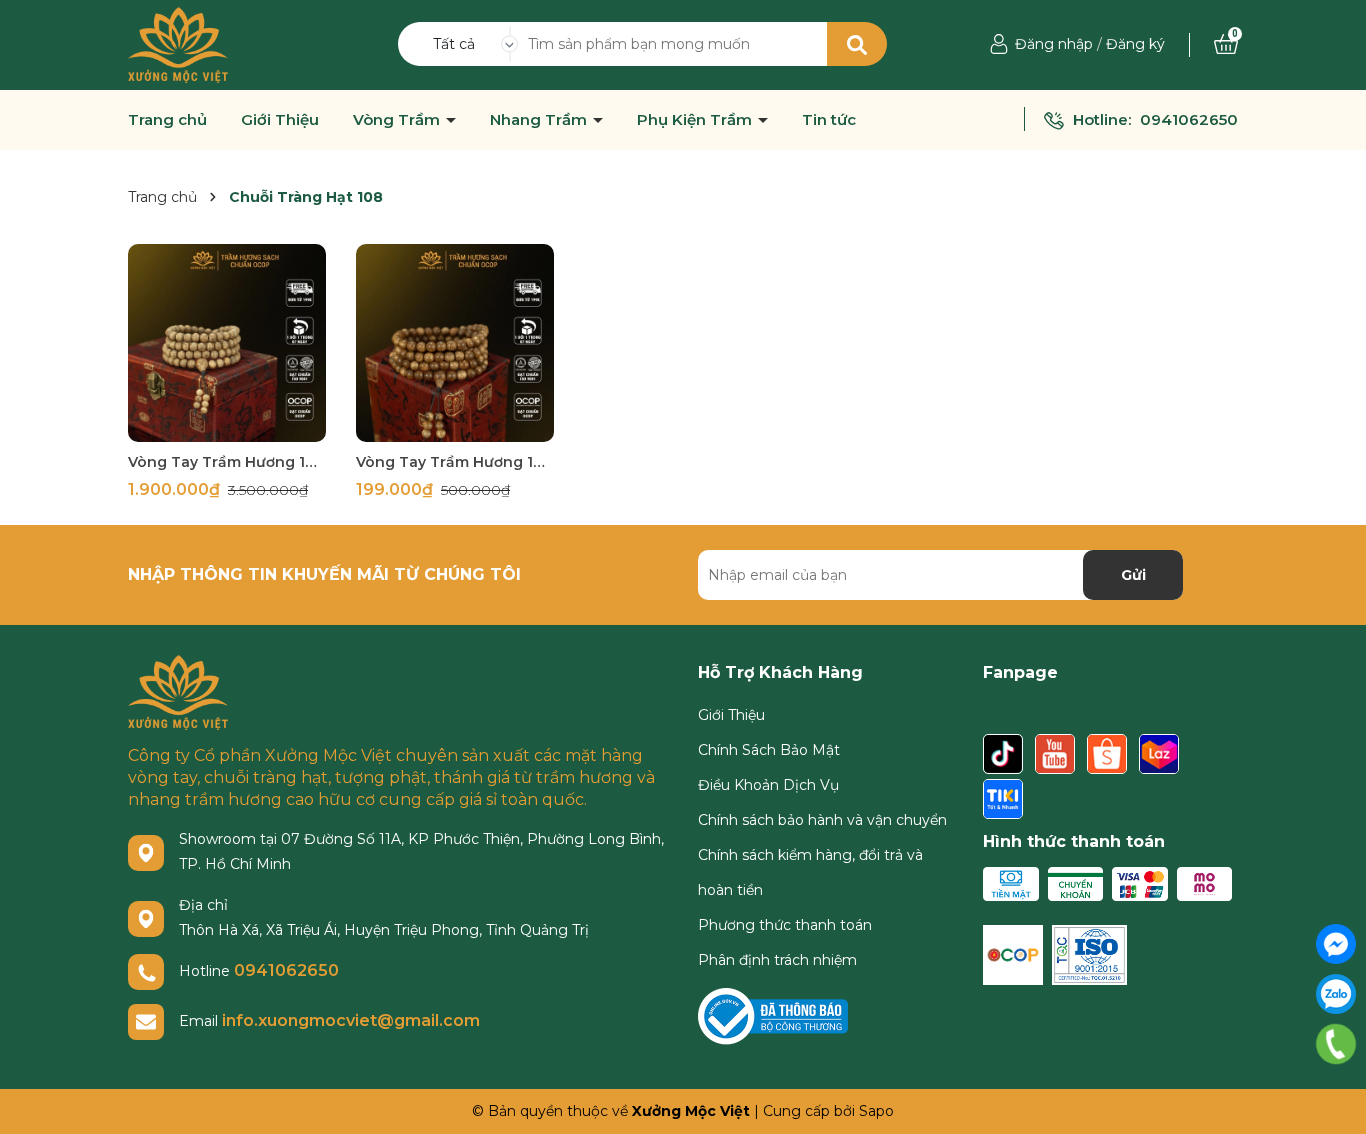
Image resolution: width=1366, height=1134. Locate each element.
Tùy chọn (227, 424)
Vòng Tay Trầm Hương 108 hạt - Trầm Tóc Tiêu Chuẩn (455, 462)
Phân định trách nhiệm (777, 960)
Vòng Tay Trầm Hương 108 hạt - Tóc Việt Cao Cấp (227, 462)
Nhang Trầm (540, 120)
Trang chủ (167, 120)
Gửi (1133, 575)
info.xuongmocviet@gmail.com (351, 1020)
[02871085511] (1336, 1043)
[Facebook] (1336, 944)
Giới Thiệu (280, 120)
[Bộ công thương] (773, 1015)
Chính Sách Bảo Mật (769, 750)
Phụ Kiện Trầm (696, 120)
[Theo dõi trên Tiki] (1003, 800)
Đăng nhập (1054, 44)
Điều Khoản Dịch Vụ (768, 785)
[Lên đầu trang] (1336, 1094)
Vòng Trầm (398, 120)
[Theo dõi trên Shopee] (1109, 755)
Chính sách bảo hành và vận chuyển (822, 820)
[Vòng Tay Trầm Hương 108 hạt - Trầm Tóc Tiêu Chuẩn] (455, 343)
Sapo (876, 1111)
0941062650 (1189, 119)
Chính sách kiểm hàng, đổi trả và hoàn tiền (810, 872)
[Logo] (178, 44)
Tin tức (829, 120)
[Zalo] (1336, 994)
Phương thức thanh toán (785, 925)
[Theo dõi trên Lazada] (1159, 755)
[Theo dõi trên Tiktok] (1005, 755)
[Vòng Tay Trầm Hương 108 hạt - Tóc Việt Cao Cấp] (227, 343)
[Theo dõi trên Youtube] (1057, 755)
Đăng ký (1135, 44)
